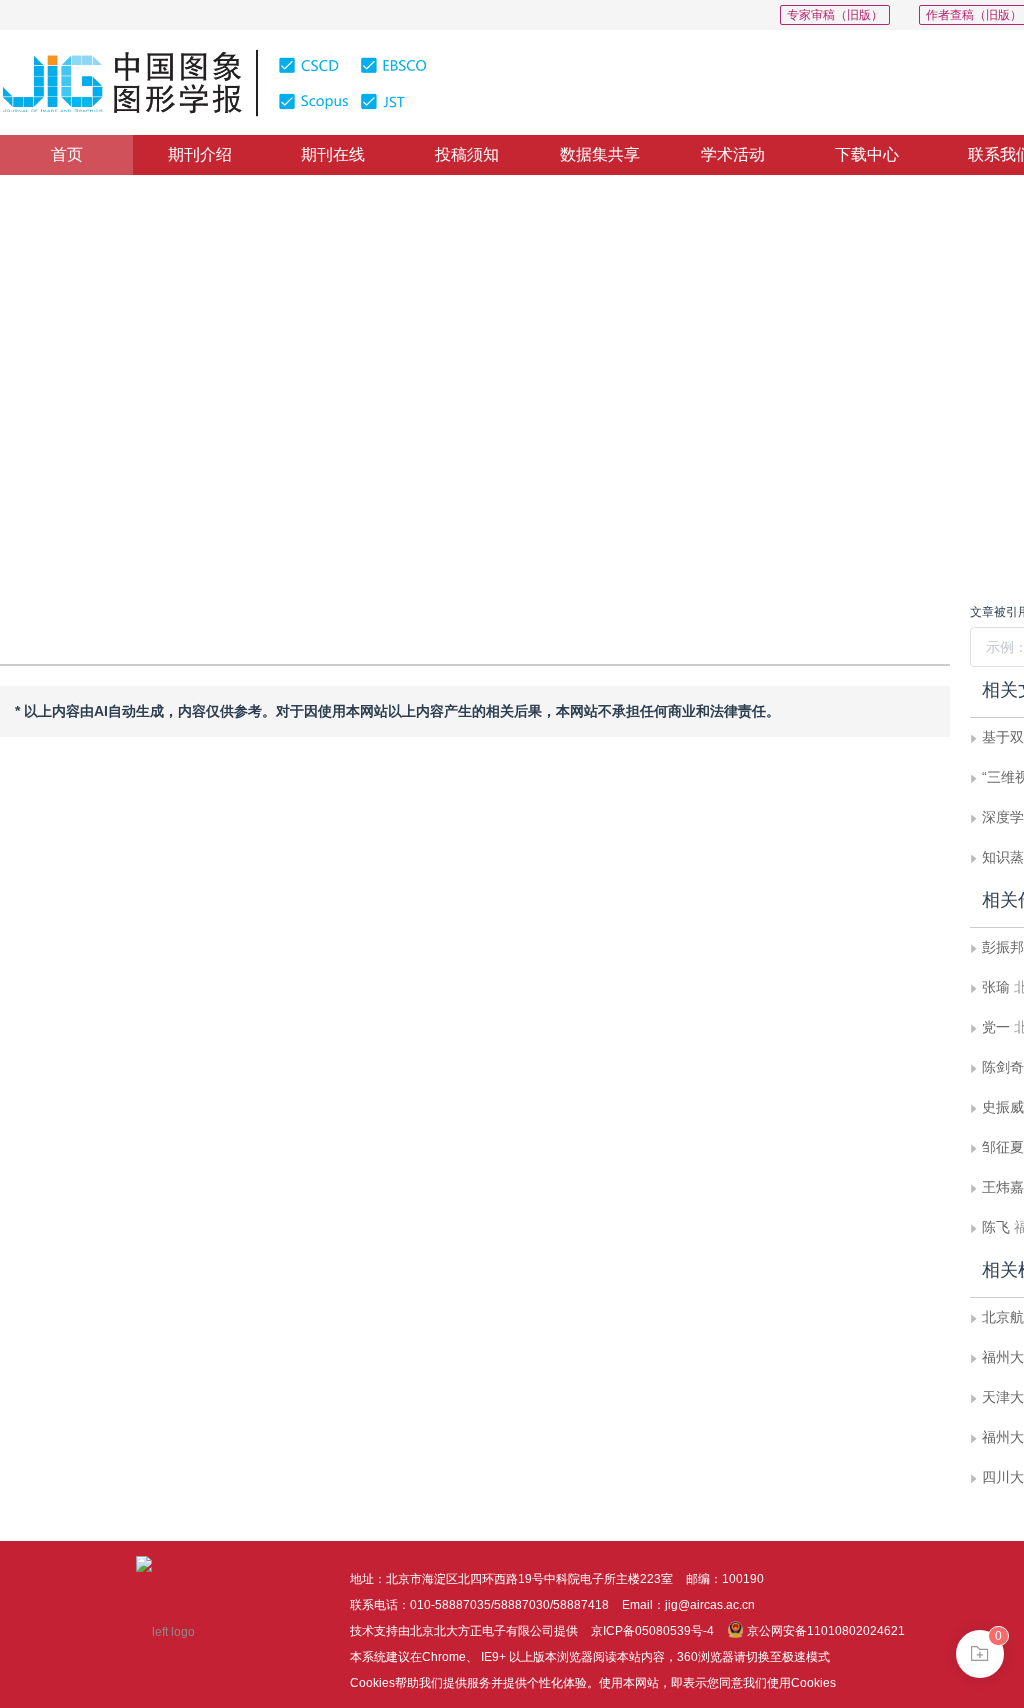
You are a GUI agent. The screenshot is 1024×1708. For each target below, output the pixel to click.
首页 (67, 154)
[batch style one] (980, 1654)
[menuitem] (66, 155)
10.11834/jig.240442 (107, 452)
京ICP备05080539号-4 (652, 1631)
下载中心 (867, 154)
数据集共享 (600, 154)
